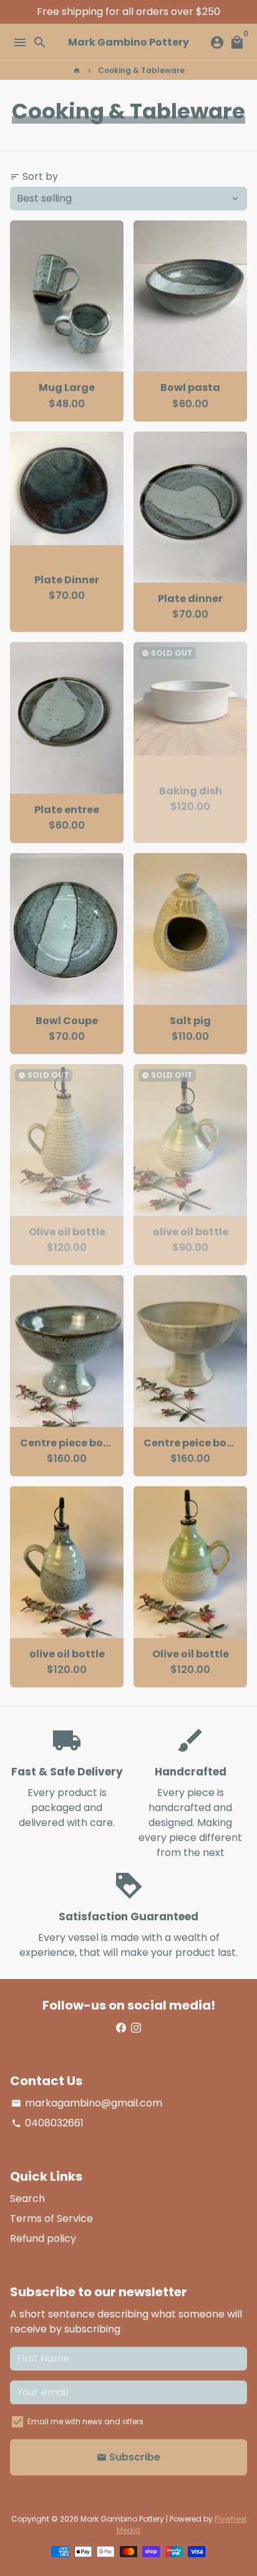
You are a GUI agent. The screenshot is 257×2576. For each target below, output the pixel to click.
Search (27, 2198)
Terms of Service (51, 2218)
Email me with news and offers (85, 2421)
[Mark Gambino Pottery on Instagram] (136, 2027)
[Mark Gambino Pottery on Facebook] (121, 2027)
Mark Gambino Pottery (122, 2519)
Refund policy (43, 2238)
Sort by (34, 176)
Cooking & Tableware (141, 70)
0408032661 (47, 2123)
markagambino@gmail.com (87, 2103)
